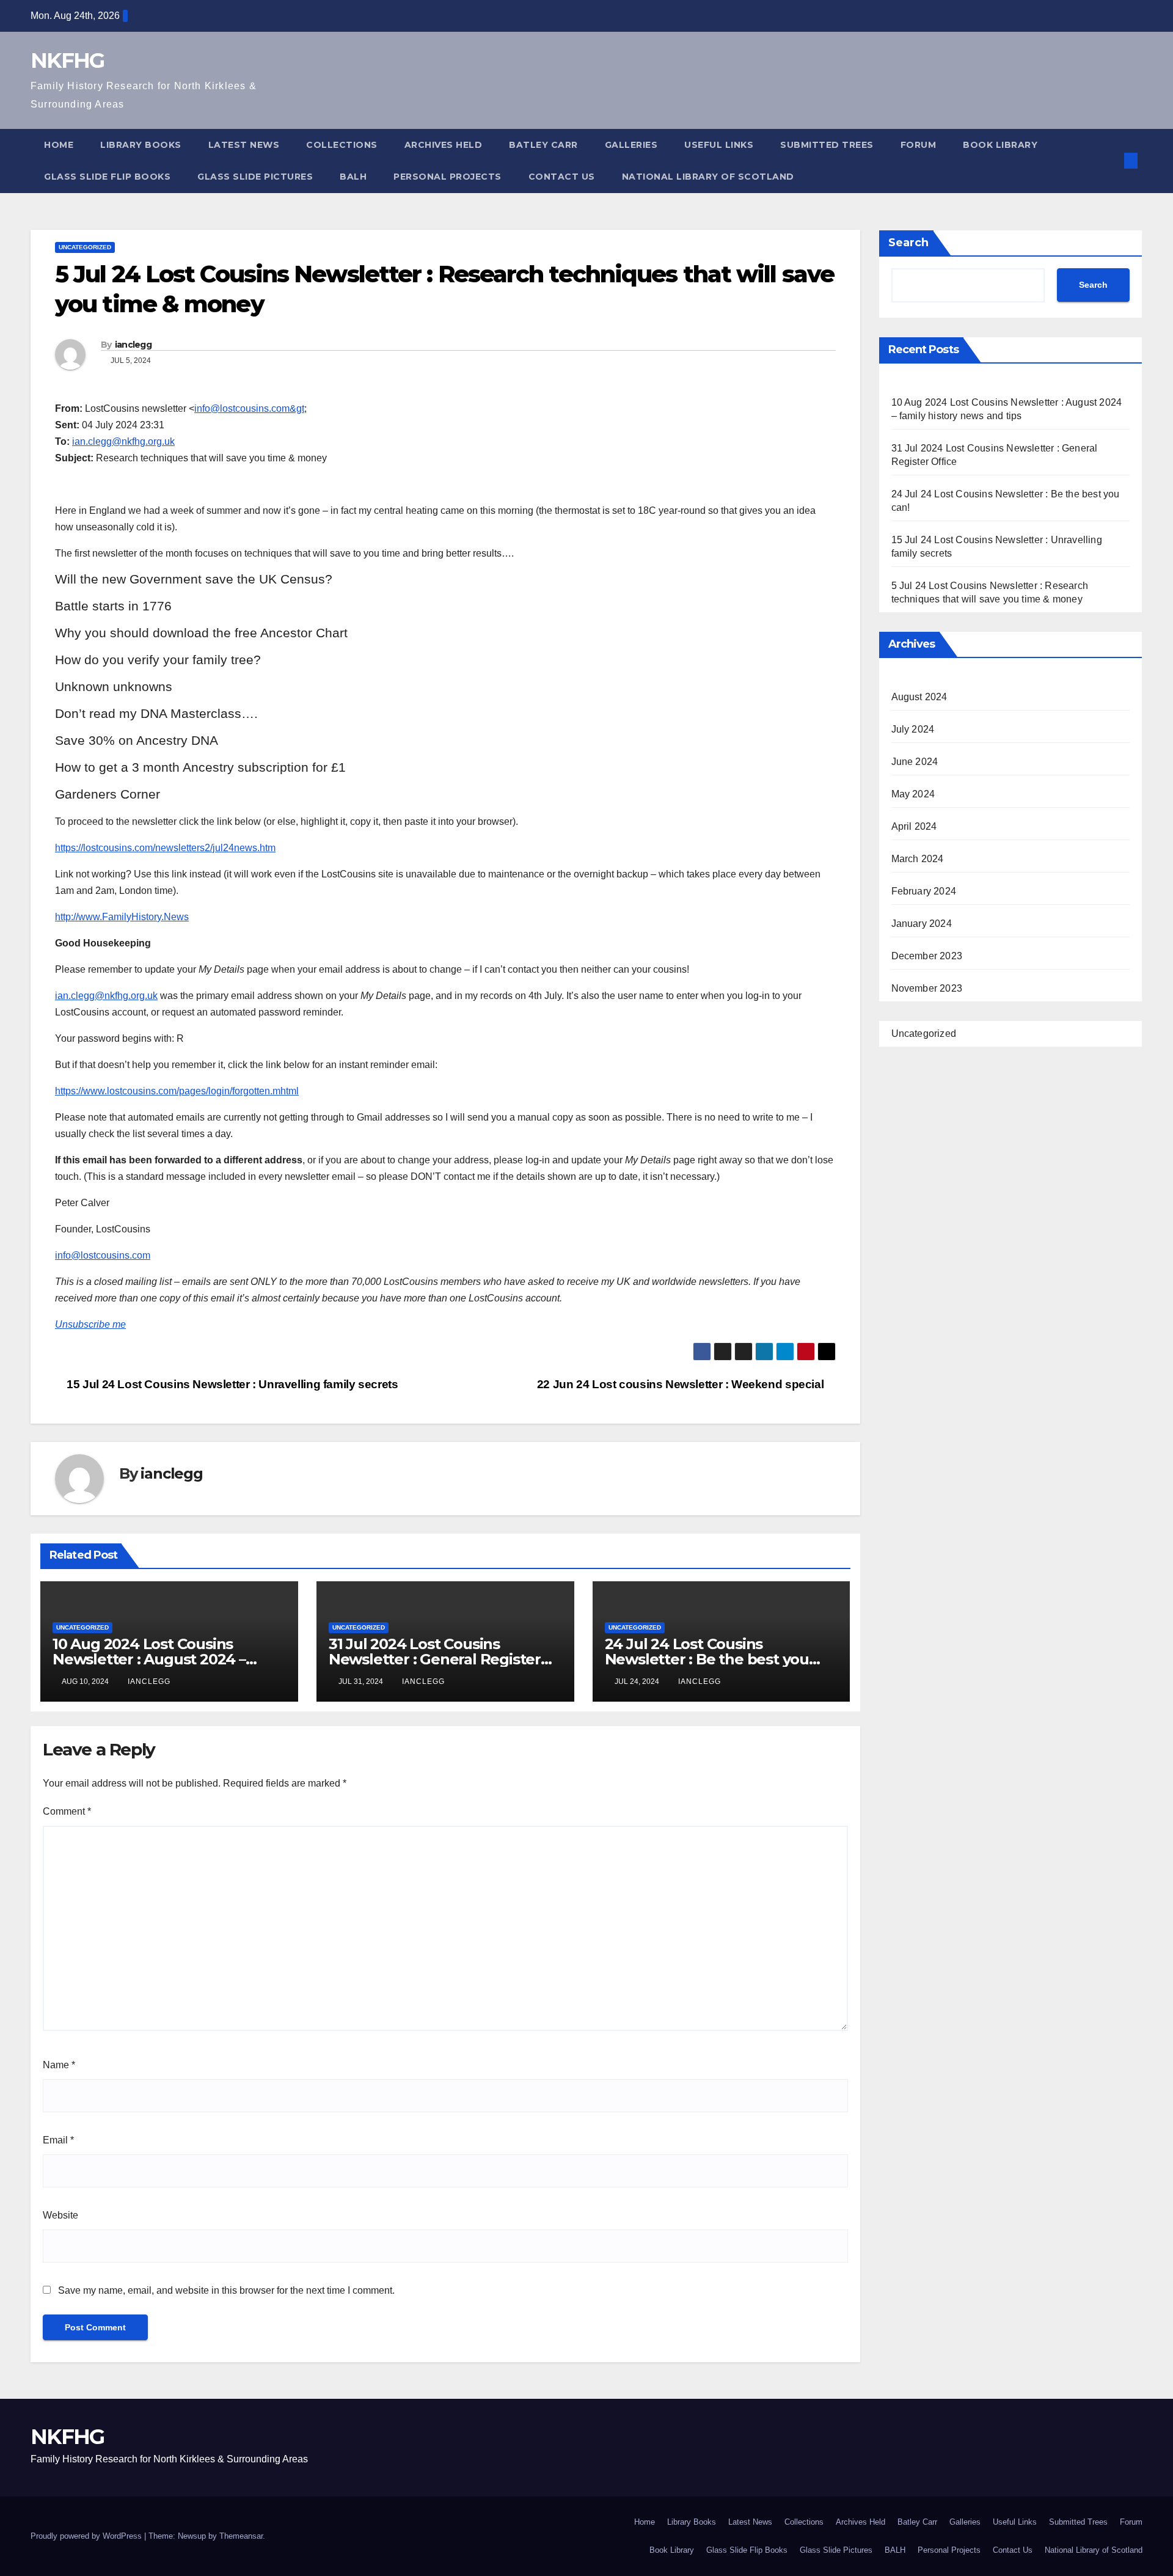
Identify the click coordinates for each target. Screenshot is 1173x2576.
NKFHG (68, 60)
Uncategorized (85, 247)
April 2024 (914, 826)
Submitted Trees (827, 145)
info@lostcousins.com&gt (249, 408)
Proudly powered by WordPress (87, 2536)
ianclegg (133, 345)
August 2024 (919, 697)
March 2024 (918, 859)
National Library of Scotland (708, 177)
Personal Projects (448, 177)
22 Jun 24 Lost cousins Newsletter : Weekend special (682, 1384)
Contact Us (562, 177)
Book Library (1000, 145)
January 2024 (922, 924)
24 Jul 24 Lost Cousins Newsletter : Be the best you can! (707, 1659)
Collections (342, 145)
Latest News (244, 145)
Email (58, 2140)
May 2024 (913, 794)
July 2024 (913, 729)
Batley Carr (543, 145)
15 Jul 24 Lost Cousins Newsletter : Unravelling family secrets (231, 1384)
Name (59, 2065)
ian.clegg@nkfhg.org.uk (123, 441)
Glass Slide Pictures (255, 177)
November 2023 (927, 988)
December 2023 (927, 956)
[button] (1111, 160)
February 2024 (924, 891)
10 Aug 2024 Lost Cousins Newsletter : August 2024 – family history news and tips (153, 1659)
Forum (919, 145)
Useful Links (719, 145)
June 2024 (915, 762)
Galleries (631, 145)
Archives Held (444, 145)
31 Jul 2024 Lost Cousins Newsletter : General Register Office (435, 1659)
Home (59, 145)
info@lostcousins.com (103, 1255)
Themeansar (241, 2536)
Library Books (141, 145)
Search (908, 243)
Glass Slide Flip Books (107, 177)
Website (60, 2215)
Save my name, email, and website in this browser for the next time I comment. (226, 2290)
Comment (67, 1811)
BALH (353, 177)
